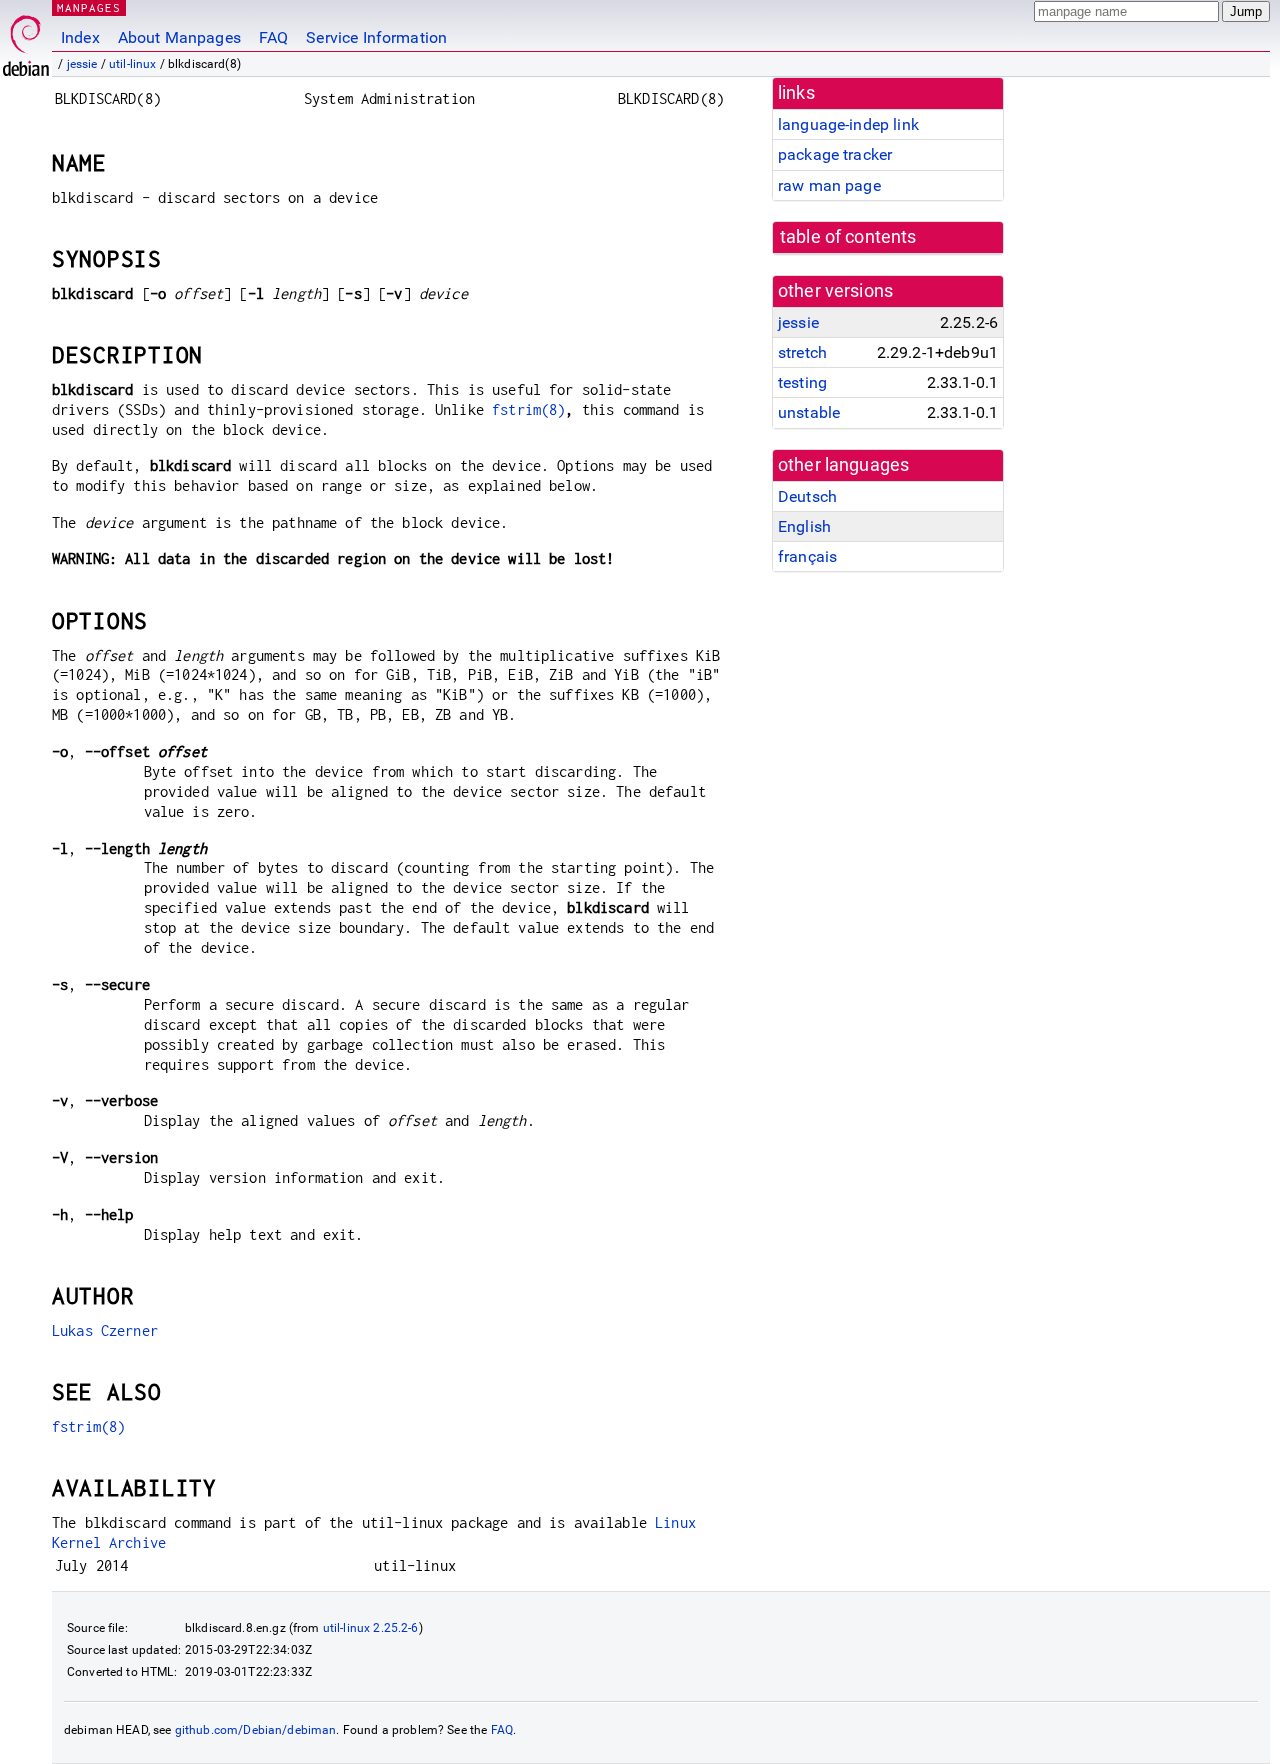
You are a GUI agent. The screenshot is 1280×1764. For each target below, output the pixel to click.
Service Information (376, 37)
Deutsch (807, 496)
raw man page (829, 185)
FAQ (273, 37)
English (804, 526)
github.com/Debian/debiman (256, 1730)
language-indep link (848, 124)
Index (80, 37)
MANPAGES (89, 7)
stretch (802, 352)
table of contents (848, 237)
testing (802, 382)
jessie (82, 64)
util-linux (133, 64)
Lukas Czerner (105, 1330)
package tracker (835, 154)
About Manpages (179, 37)
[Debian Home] (26, 40)
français (807, 556)
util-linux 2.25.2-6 (371, 1628)
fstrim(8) (528, 409)
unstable (809, 412)
